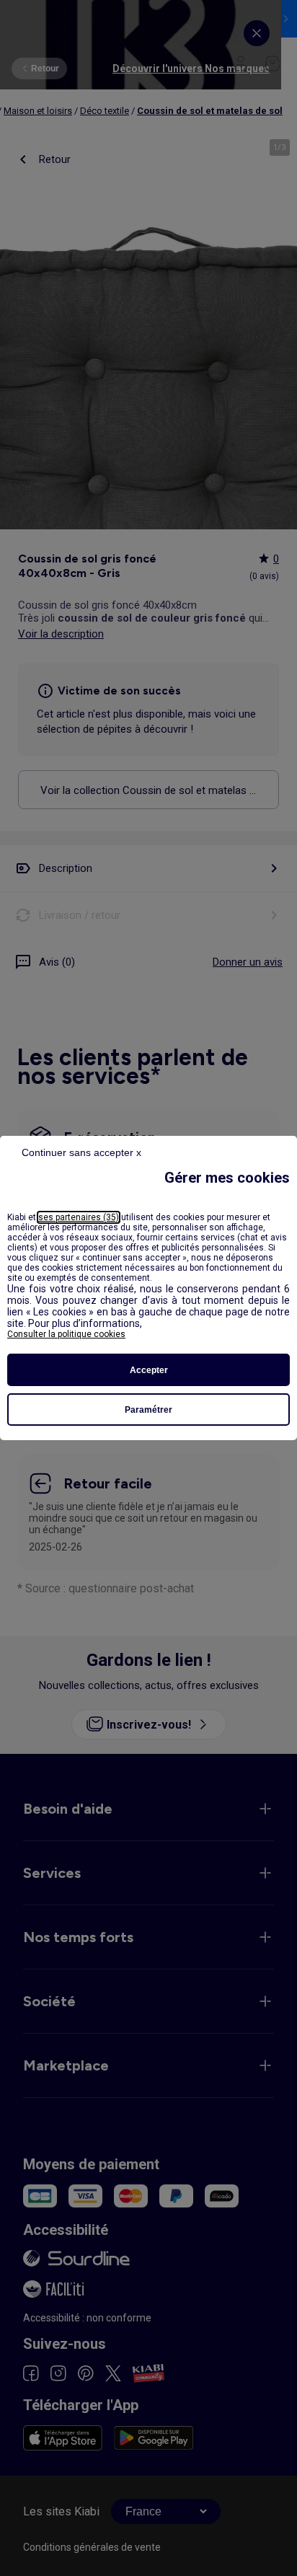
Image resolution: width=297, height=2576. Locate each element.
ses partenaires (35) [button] (79, 1217)
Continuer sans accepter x (81, 1152)
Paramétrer (148, 1410)
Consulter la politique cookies (66, 1334)
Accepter (149, 1370)
